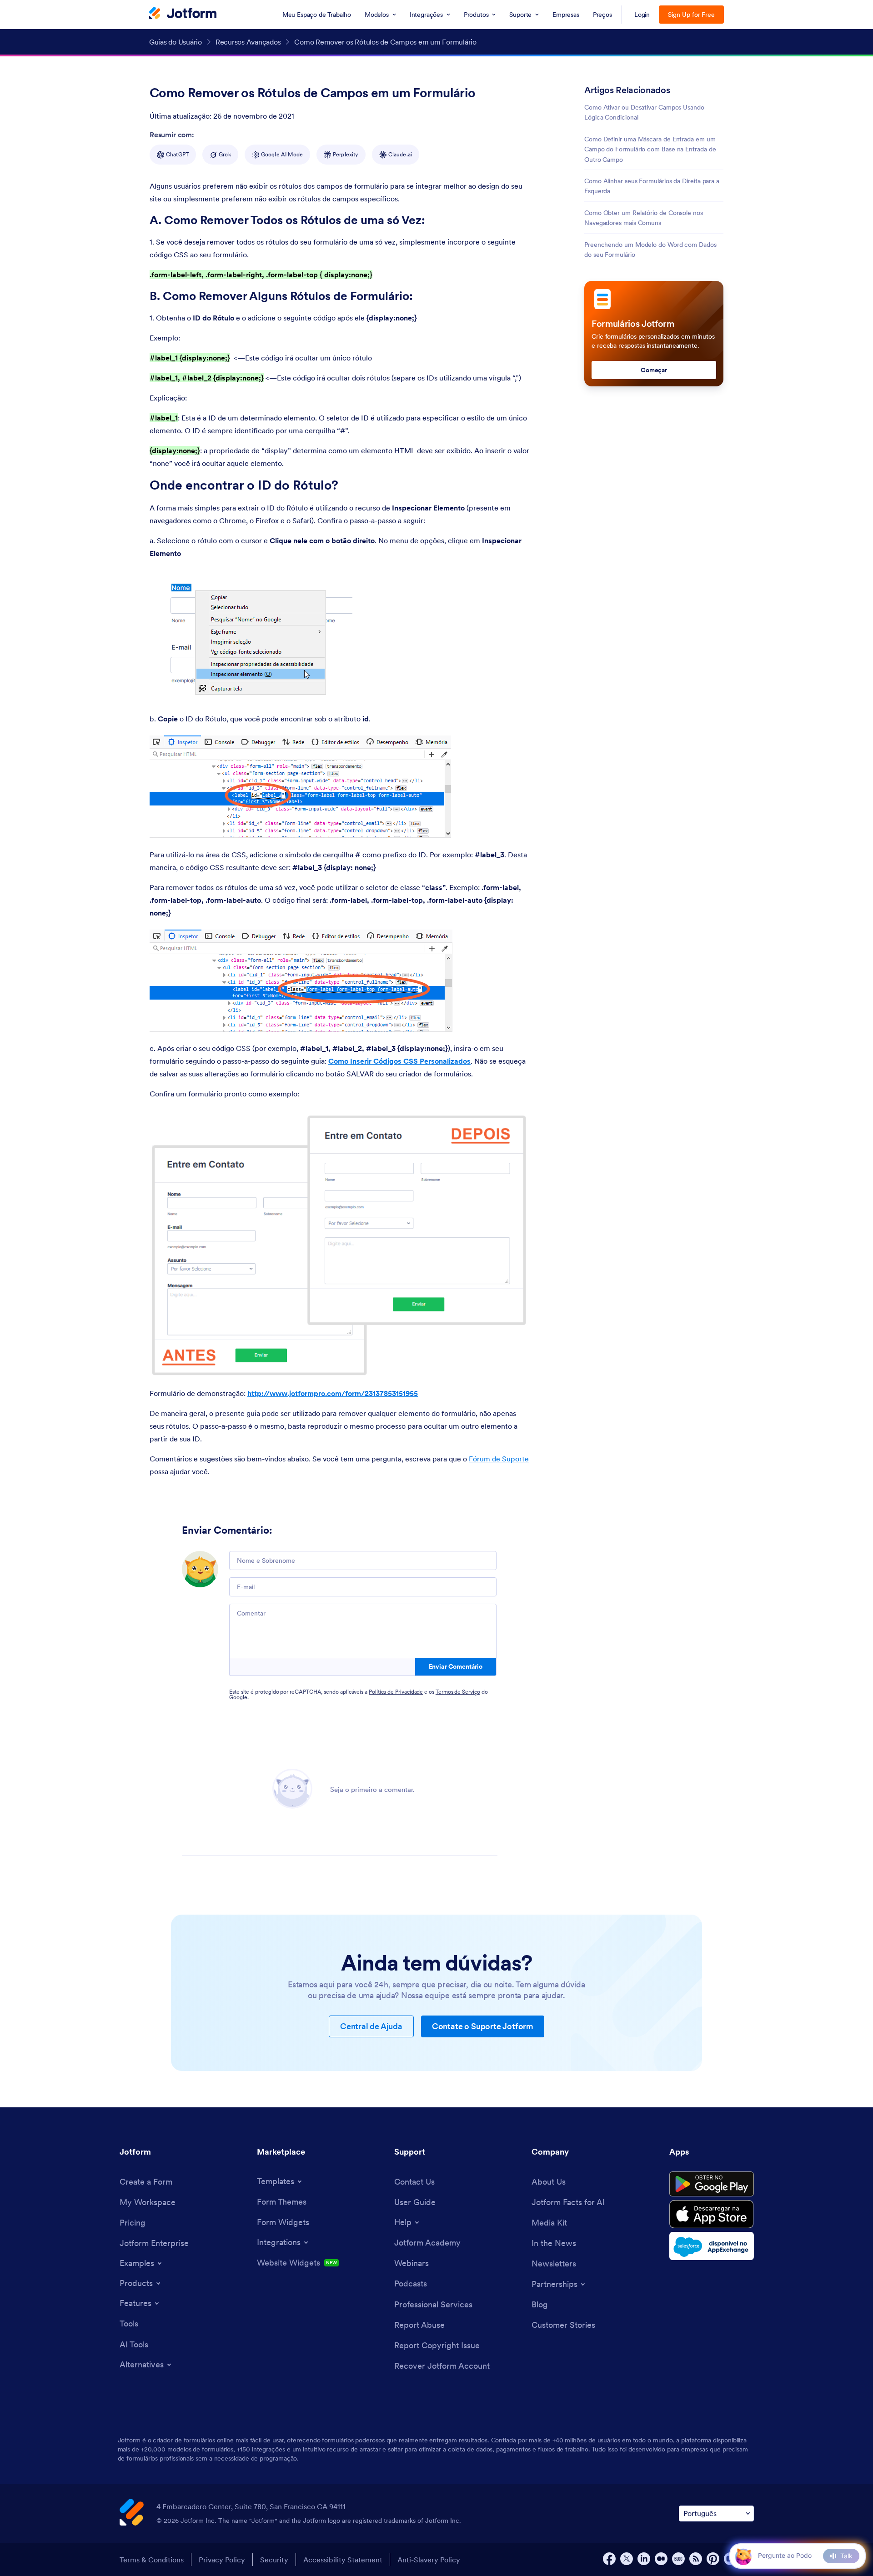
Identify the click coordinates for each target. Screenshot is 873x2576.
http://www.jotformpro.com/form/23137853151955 (333, 1393)
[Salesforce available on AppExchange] (712, 2246)
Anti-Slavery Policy (429, 2560)
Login (642, 15)
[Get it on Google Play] (712, 2184)
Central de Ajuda (371, 2026)
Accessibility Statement (343, 2560)
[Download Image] (339, 689)
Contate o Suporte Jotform (483, 2026)
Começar (654, 370)
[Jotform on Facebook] (609, 2559)
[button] (743, 2556)
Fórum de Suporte (499, 1459)
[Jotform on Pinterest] (713, 2559)
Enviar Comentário (456, 1666)
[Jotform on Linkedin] (644, 2559)
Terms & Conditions (152, 2560)
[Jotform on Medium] (661, 2559)
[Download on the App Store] (712, 2214)
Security (274, 2560)
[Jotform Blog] (678, 2559)
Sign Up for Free (691, 15)
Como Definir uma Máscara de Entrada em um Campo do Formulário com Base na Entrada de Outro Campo (650, 149)
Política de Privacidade (396, 1692)
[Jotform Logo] (183, 14)
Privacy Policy (222, 2560)
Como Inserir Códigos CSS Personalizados (399, 1061)
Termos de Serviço (458, 1692)
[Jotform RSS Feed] (696, 2559)
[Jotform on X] (627, 2559)
